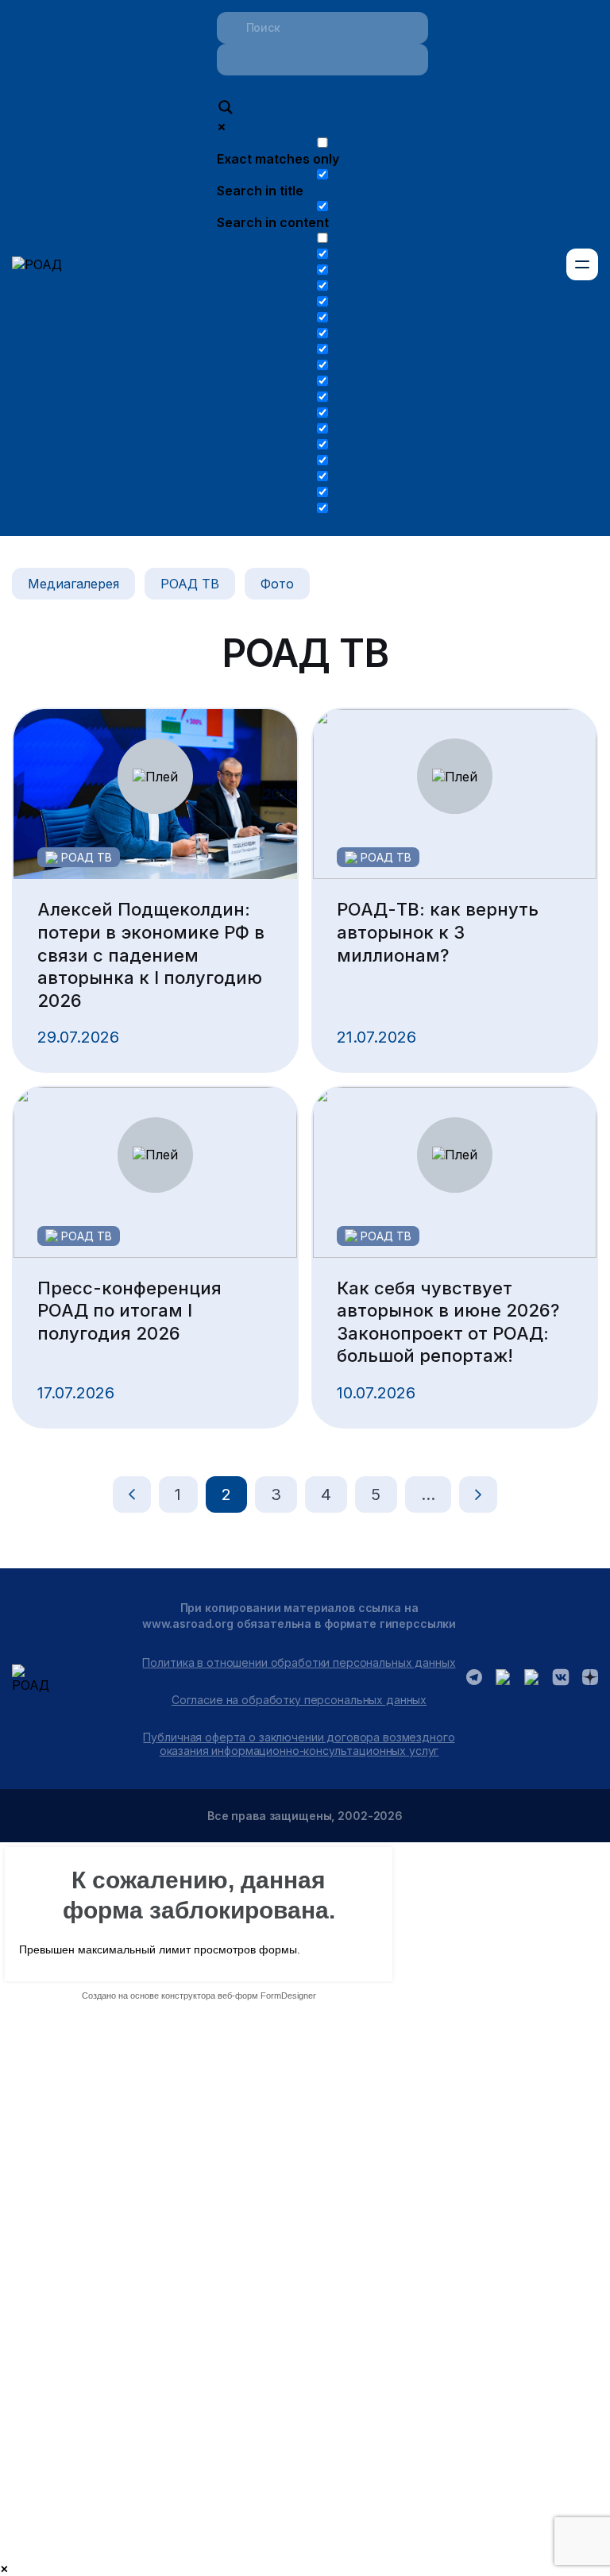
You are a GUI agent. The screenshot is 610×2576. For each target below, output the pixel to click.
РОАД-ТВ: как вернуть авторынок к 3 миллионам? (438, 932)
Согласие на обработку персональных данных (299, 1700)
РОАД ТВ (190, 584)
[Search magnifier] (226, 109)
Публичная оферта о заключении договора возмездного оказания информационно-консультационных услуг (299, 1744)
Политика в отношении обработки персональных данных (299, 1662)
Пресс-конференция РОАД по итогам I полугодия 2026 (129, 1311)
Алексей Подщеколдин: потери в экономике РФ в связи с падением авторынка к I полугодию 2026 (151, 954)
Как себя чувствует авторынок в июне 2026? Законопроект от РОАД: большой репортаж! (448, 1322)
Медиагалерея (73, 584)
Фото (277, 584)
